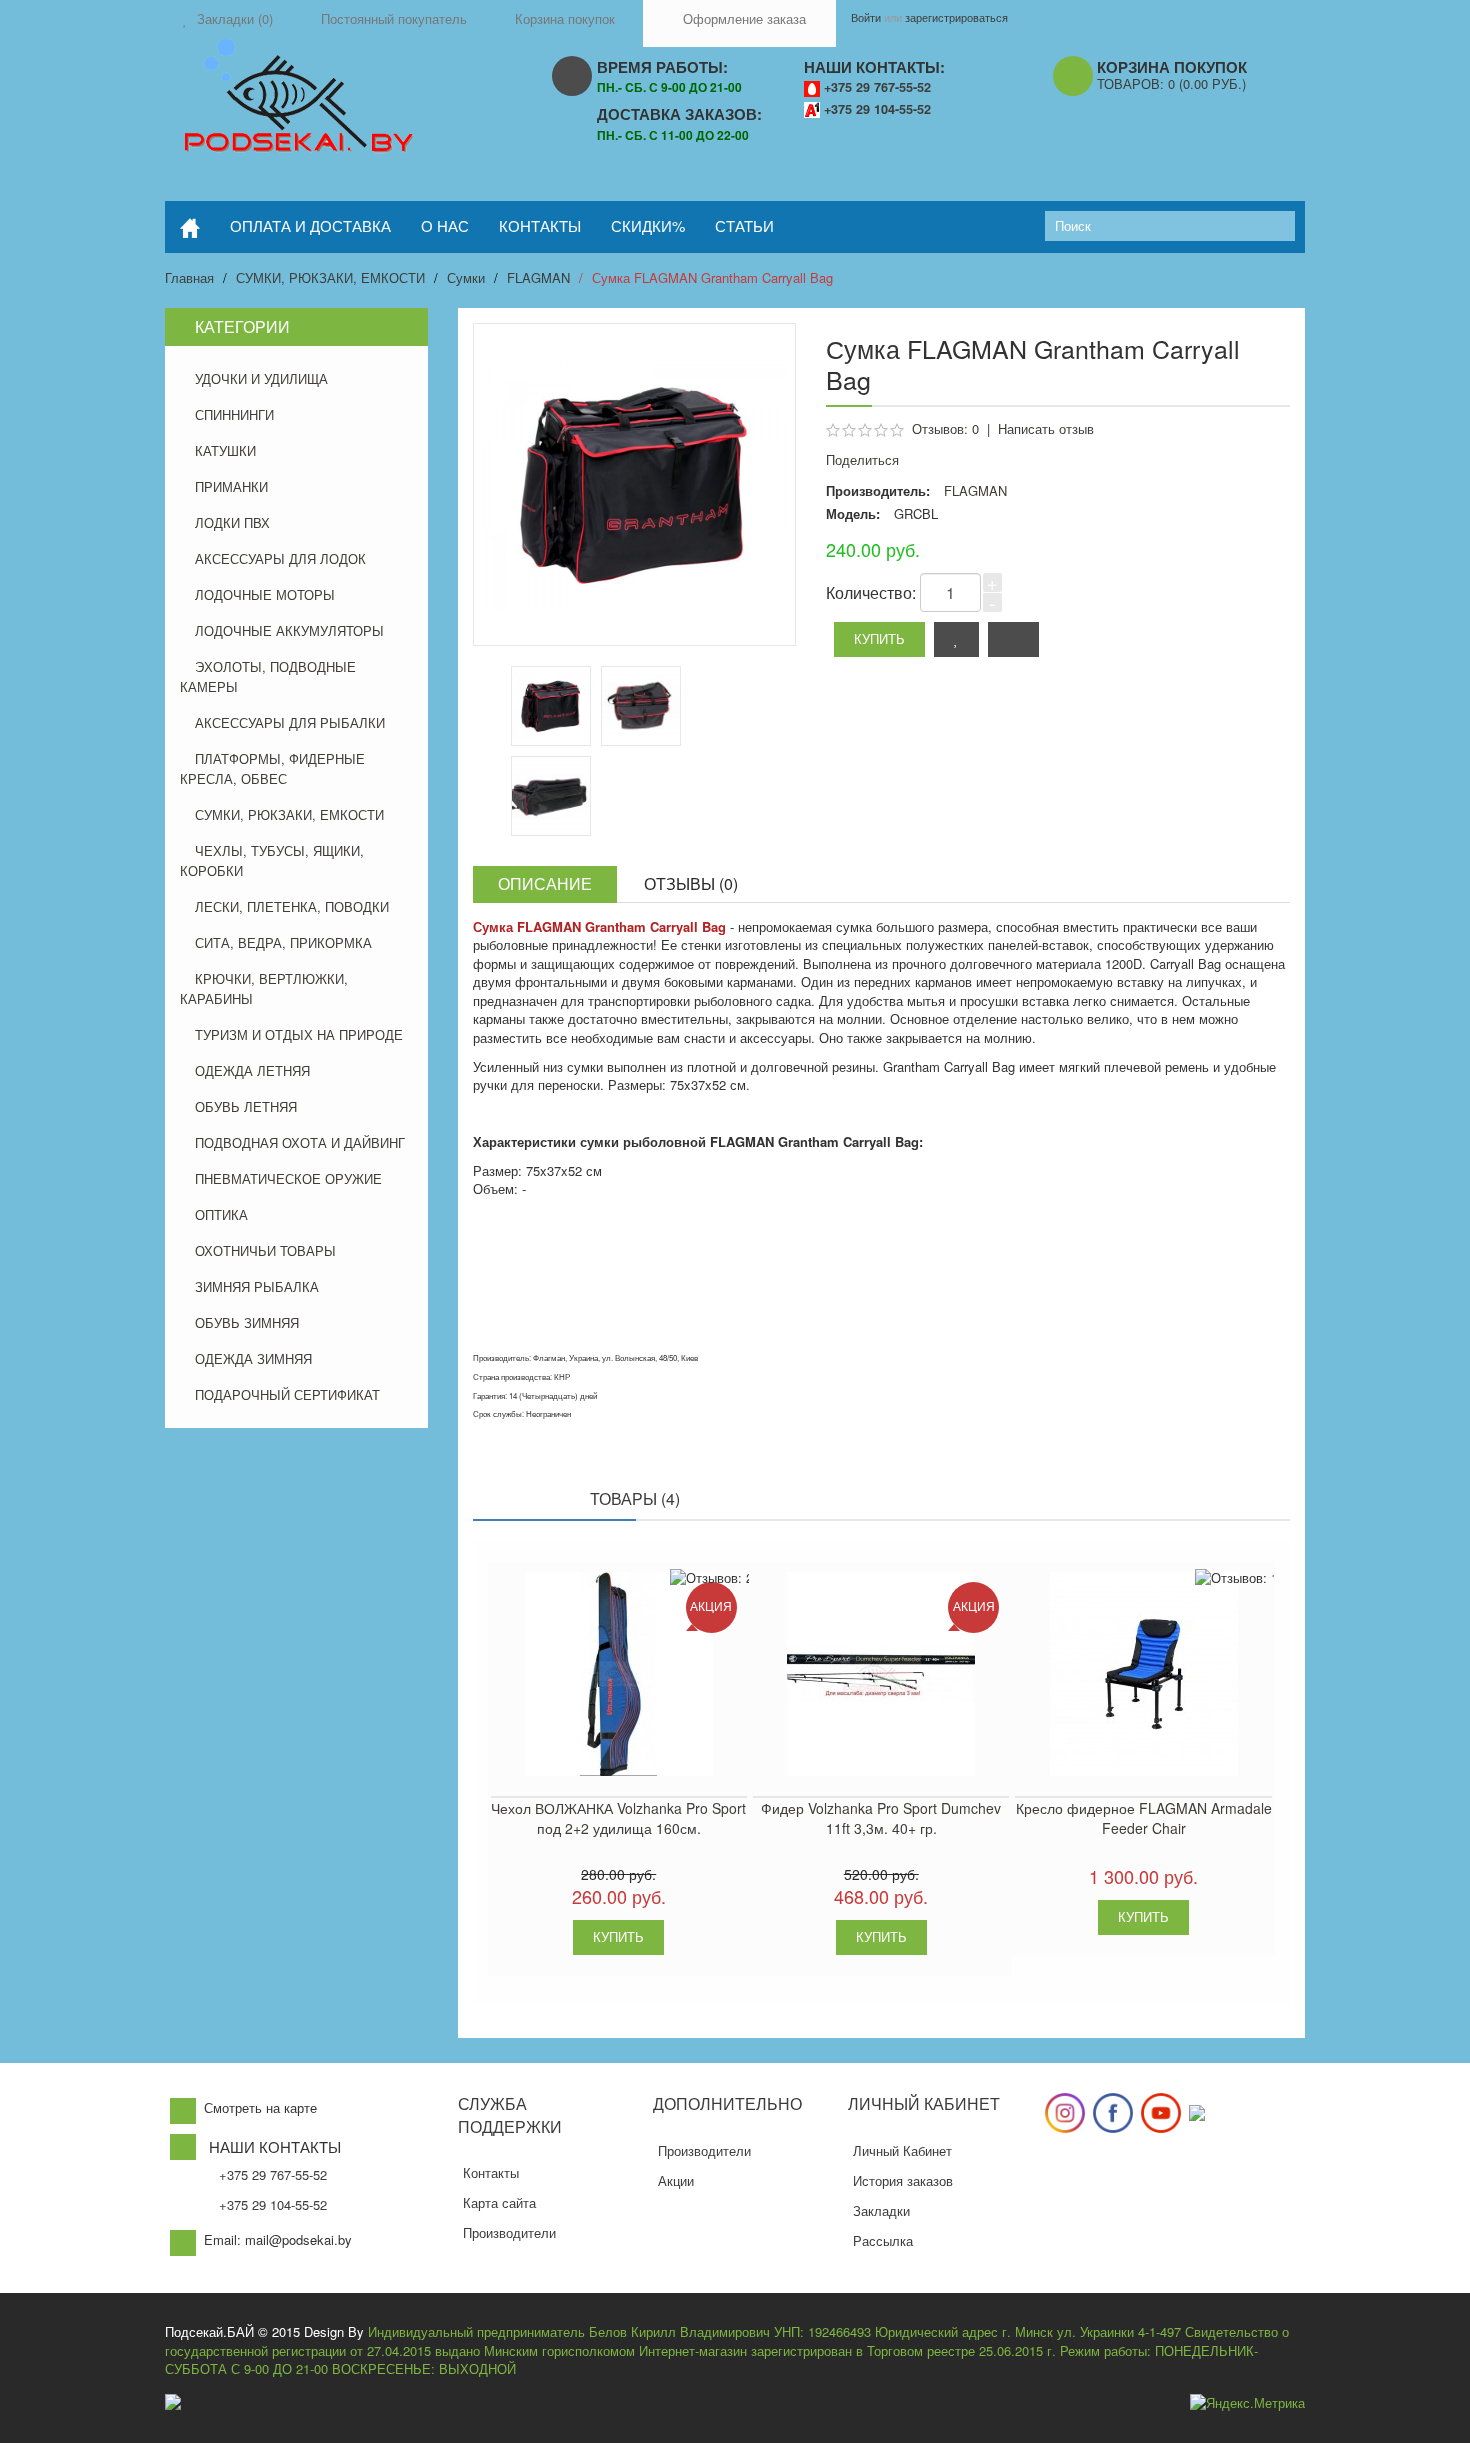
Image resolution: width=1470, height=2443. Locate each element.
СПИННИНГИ (234, 414)
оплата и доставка (310, 225)
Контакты (491, 2172)
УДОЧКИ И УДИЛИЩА (261, 378)
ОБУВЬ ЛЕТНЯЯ (246, 1106)
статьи (744, 225)
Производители (509, 2232)
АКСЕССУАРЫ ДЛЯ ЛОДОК (280, 558)
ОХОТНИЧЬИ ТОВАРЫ (265, 1250)
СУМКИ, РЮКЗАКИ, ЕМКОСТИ (330, 277)
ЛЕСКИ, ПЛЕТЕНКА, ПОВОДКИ (292, 906)
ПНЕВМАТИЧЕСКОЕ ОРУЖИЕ (288, 1178)
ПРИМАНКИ (231, 486)
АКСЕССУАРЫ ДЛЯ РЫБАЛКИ (290, 722)
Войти (866, 17)
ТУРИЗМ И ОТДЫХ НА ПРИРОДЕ (299, 1034)
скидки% (648, 225)
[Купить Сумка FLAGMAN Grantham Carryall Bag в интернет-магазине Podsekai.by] (551, 706)
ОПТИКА (221, 1214)
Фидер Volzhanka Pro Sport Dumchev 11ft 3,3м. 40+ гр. (881, 1818)
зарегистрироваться (956, 17)
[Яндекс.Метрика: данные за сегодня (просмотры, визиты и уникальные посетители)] (1247, 2403)
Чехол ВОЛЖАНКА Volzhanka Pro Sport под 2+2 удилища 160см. (618, 1818)
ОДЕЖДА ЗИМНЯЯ (253, 1358)
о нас (445, 225)
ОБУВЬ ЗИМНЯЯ (247, 1322)
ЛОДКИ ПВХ (232, 522)
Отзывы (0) (691, 883)
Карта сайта (499, 2202)
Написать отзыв (1046, 428)
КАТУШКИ (225, 450)
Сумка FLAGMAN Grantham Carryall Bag (712, 277)
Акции (676, 2180)
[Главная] (190, 227)
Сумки (466, 277)
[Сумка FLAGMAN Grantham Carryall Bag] (641, 706)
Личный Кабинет (902, 2150)
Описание (545, 883)
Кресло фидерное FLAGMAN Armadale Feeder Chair (1144, 1818)
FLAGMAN (538, 277)
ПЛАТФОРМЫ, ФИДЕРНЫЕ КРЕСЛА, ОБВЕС (272, 768)
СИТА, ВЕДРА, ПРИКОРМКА (283, 942)
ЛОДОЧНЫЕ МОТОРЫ (265, 594)
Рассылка (883, 2240)
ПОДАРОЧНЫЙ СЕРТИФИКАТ (287, 1394)
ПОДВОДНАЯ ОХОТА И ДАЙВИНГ (300, 1142)
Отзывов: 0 (945, 428)
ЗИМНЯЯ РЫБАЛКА (257, 1286)
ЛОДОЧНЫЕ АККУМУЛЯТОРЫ (289, 630)
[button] (1385, 2418)
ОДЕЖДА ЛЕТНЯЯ (252, 1070)
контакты (540, 225)
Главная (189, 277)
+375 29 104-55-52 (877, 109)
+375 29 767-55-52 (877, 87)
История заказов (903, 2180)
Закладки (881, 2210)
